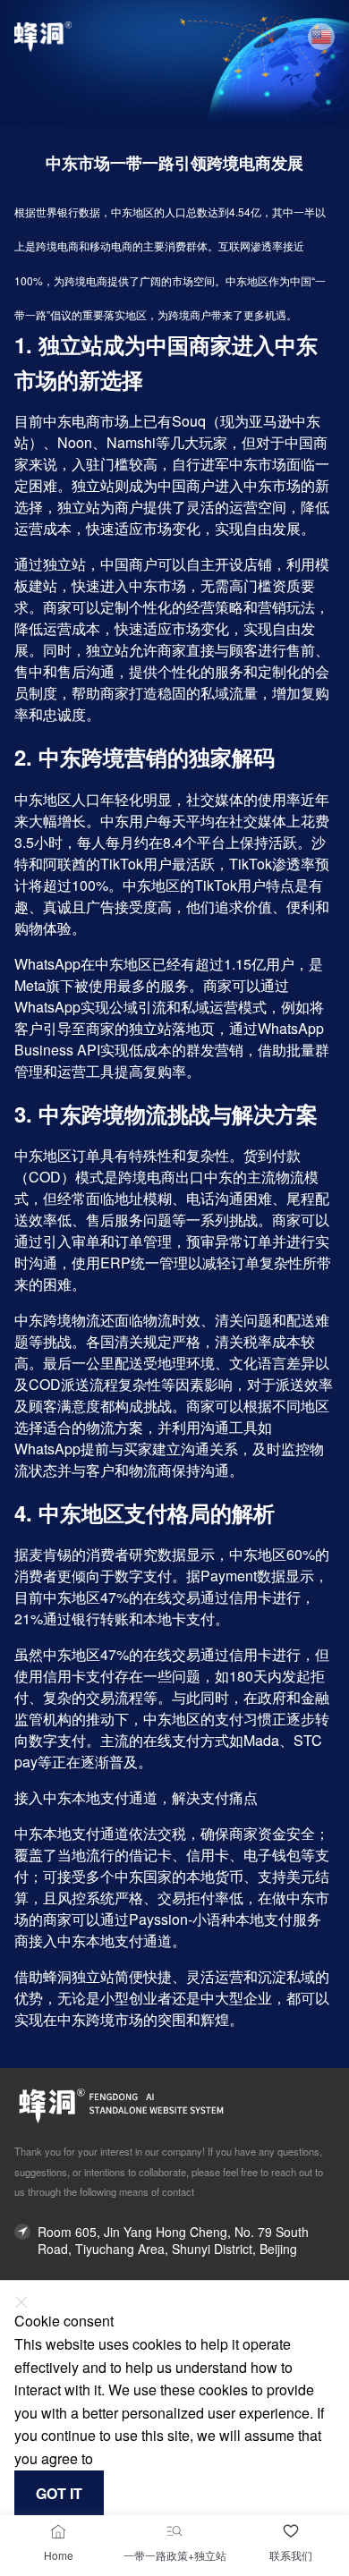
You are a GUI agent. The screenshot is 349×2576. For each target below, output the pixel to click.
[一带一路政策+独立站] (174, 2531)
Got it (59, 2493)
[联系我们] (291, 2531)
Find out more (136, 2459)
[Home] (58, 2531)
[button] (321, 37)
